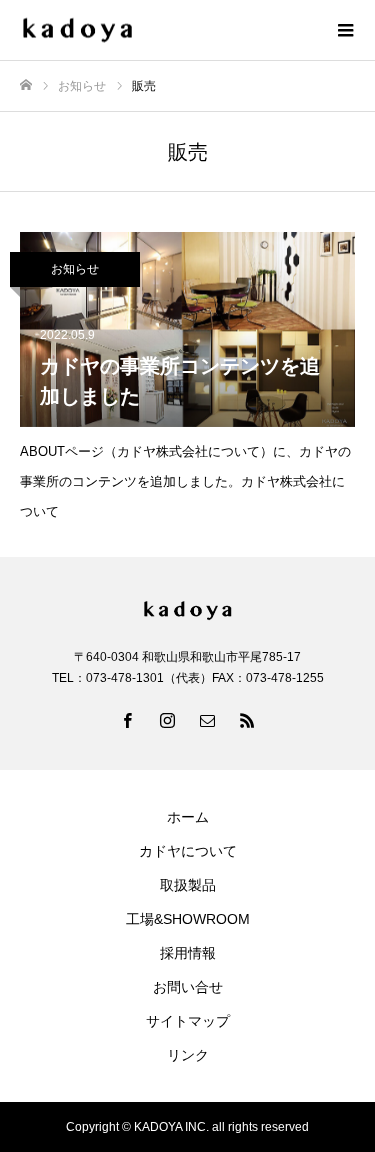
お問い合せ (188, 987)
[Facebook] (128, 720)
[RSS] (248, 720)
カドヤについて (188, 851)
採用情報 (188, 953)
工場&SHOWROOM (188, 919)
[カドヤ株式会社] (167, 30)
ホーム (188, 817)
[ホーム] (26, 85)
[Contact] (208, 720)
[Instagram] (168, 720)
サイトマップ (188, 1021)
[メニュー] (345, 30)
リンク (188, 1055)
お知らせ (75, 269)
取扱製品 (188, 885)
